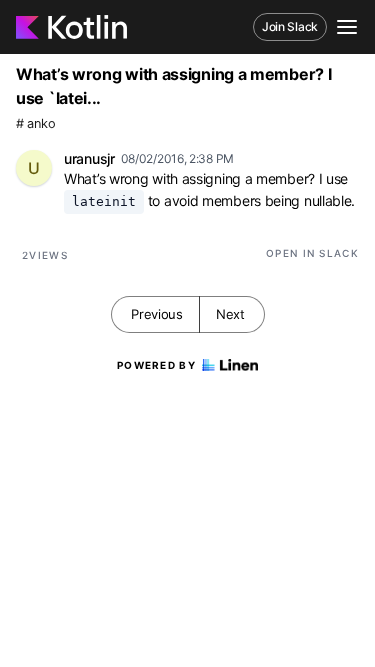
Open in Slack (312, 253)
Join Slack (290, 26)
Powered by (156, 365)
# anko (35, 123)
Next (230, 314)
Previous (157, 314)
